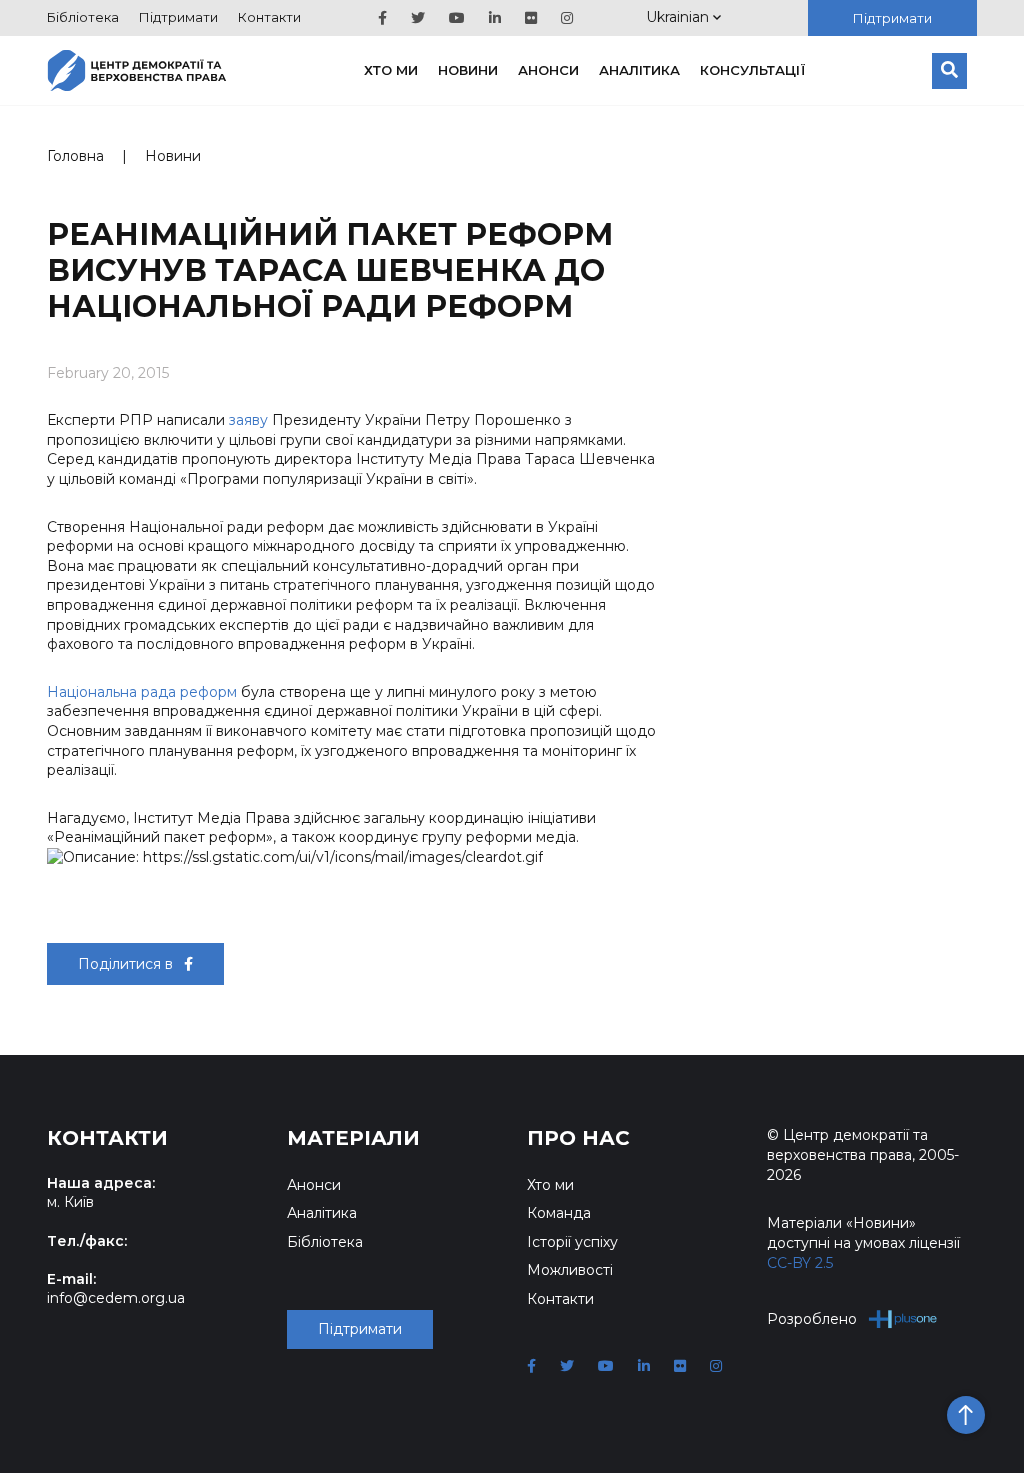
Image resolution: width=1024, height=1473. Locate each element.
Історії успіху (572, 1242)
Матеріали (353, 1138)
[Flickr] (531, 18)
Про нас (578, 1138)
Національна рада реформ (142, 692)
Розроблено (812, 1319)
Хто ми (391, 70)
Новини (468, 70)
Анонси (548, 70)
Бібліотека (83, 17)
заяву (248, 420)
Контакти (269, 17)
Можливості (570, 1270)
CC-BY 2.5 (800, 1263)
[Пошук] (949, 71)
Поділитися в (127, 964)
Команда (559, 1213)
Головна (75, 156)
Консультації (753, 70)
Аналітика (639, 70)
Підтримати (178, 17)
